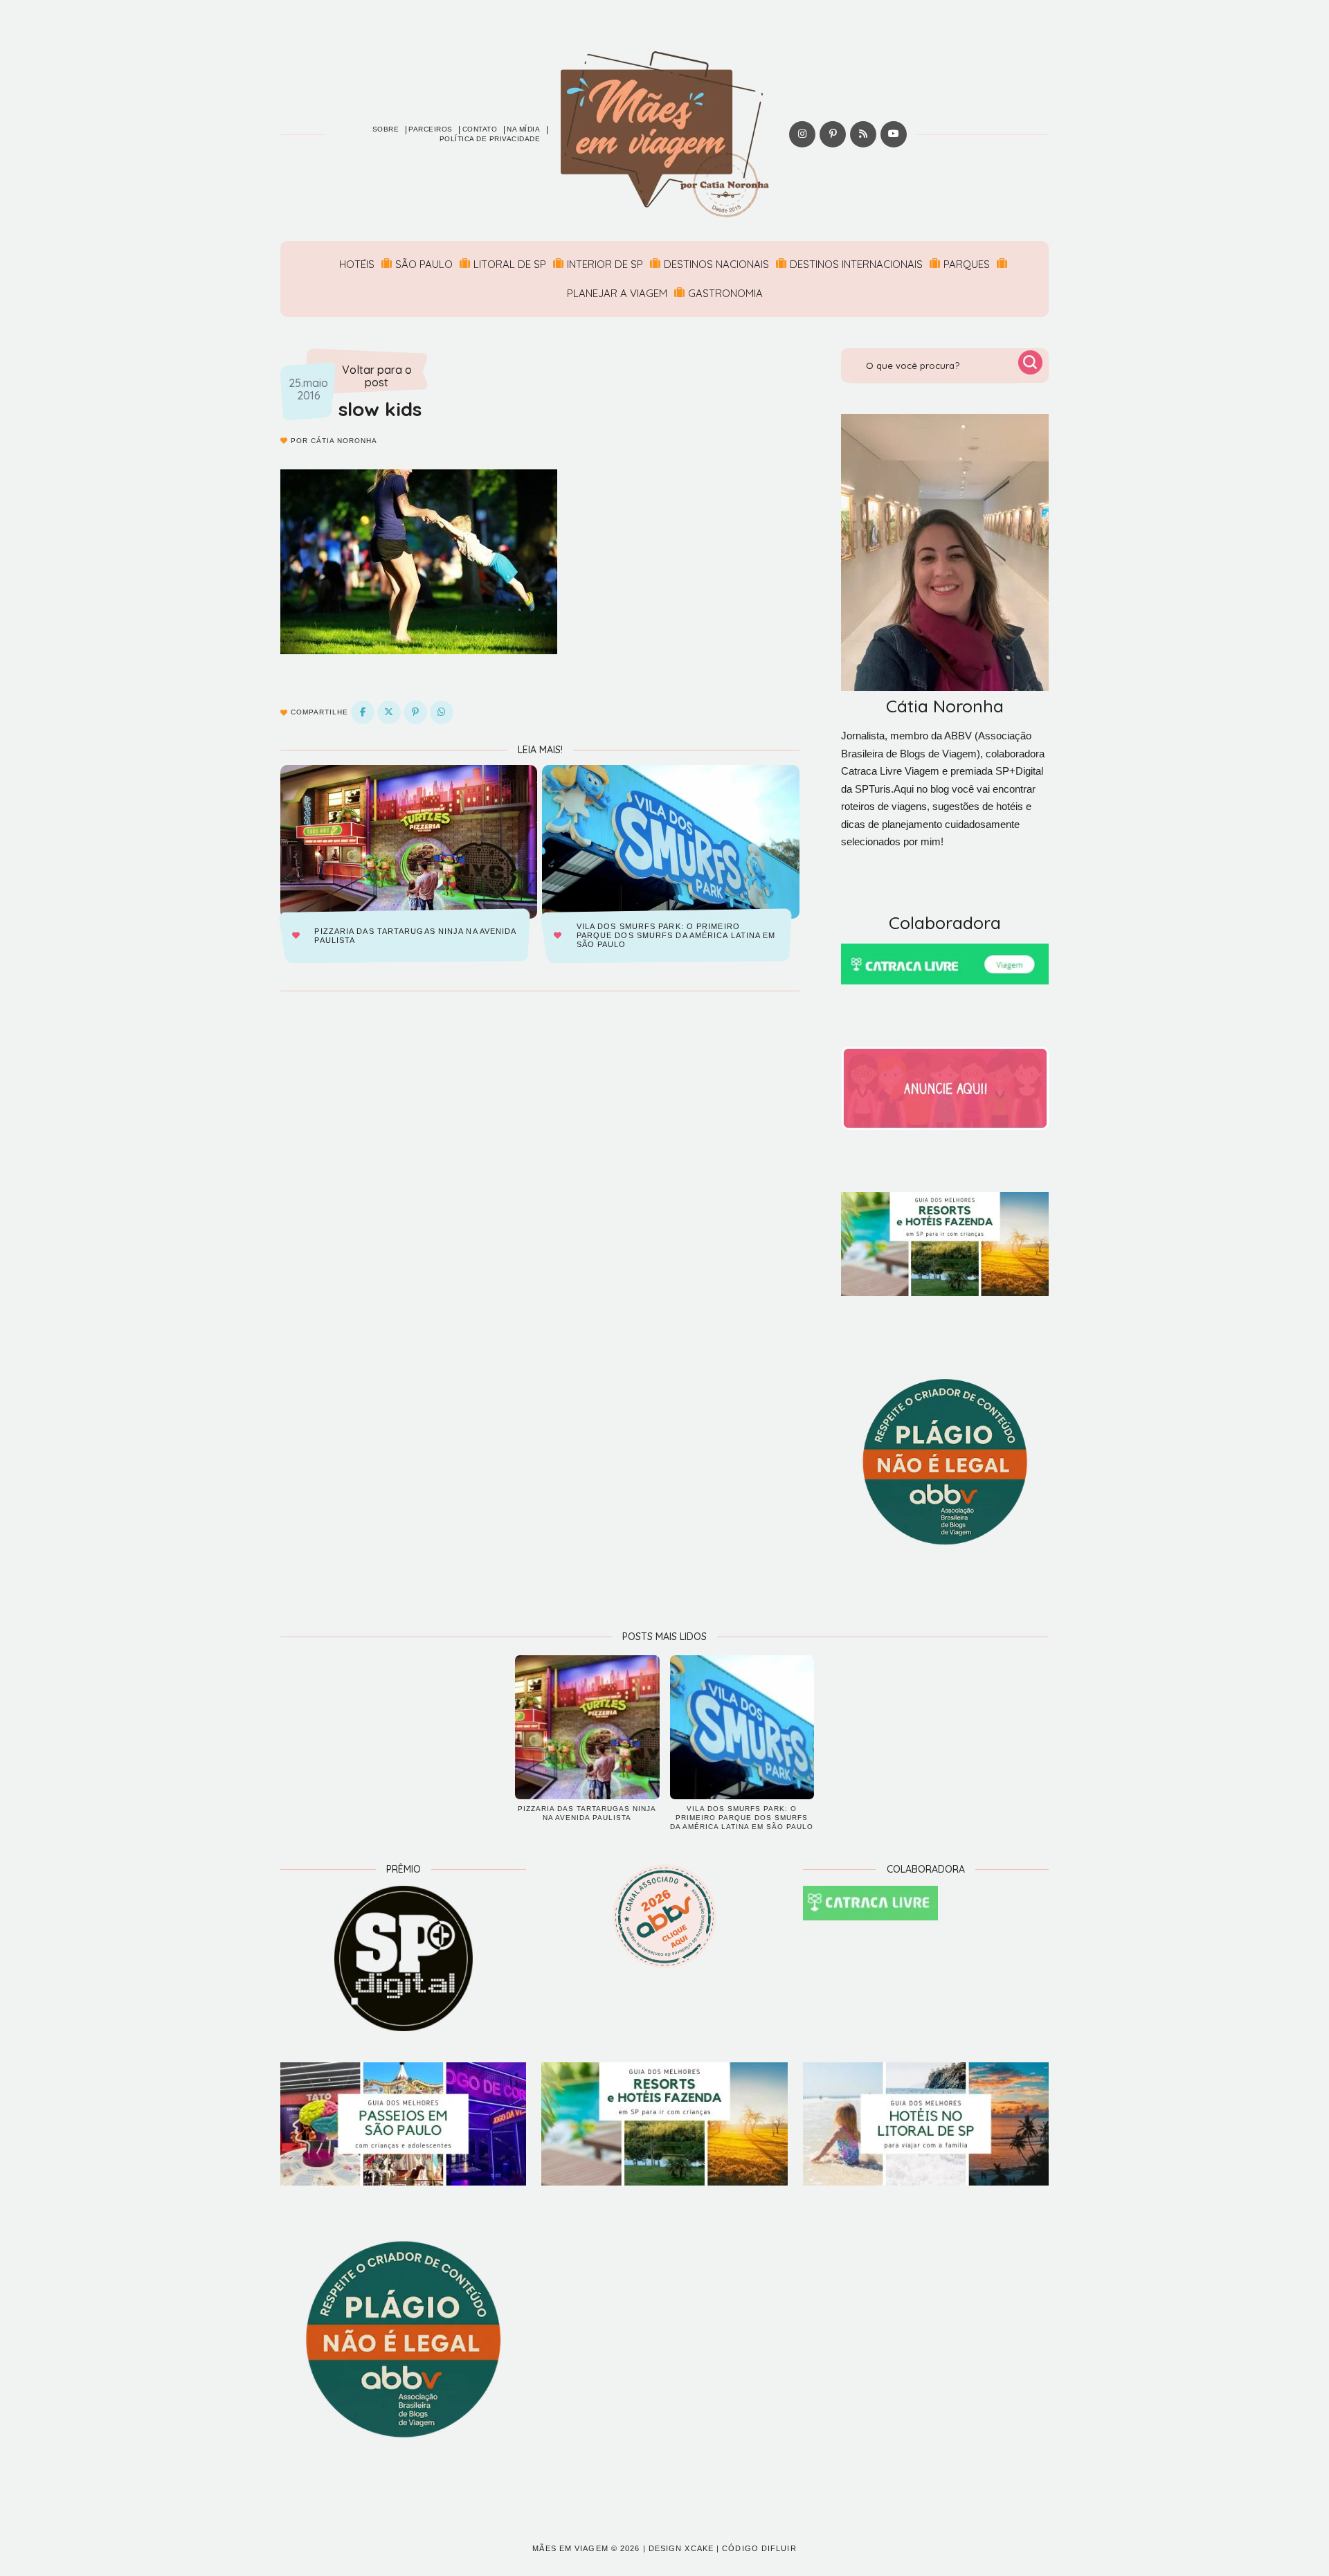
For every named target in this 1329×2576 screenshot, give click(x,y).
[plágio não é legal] (945, 1462)
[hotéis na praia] (926, 2124)
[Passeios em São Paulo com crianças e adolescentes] (403, 2124)
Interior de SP (605, 264)
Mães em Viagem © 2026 (586, 2548)
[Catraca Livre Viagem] (945, 964)
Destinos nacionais (716, 264)
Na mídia (523, 129)
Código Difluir (759, 2548)
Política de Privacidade (490, 139)
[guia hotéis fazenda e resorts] (945, 1244)
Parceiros (431, 129)
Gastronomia (725, 293)
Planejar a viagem (617, 293)
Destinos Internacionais (856, 264)
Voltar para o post (377, 376)
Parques (967, 264)
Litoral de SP (510, 264)
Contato (480, 129)
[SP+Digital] (403, 1958)
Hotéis (357, 264)
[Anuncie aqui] (945, 1088)
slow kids (380, 409)
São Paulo (424, 264)
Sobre (386, 129)
